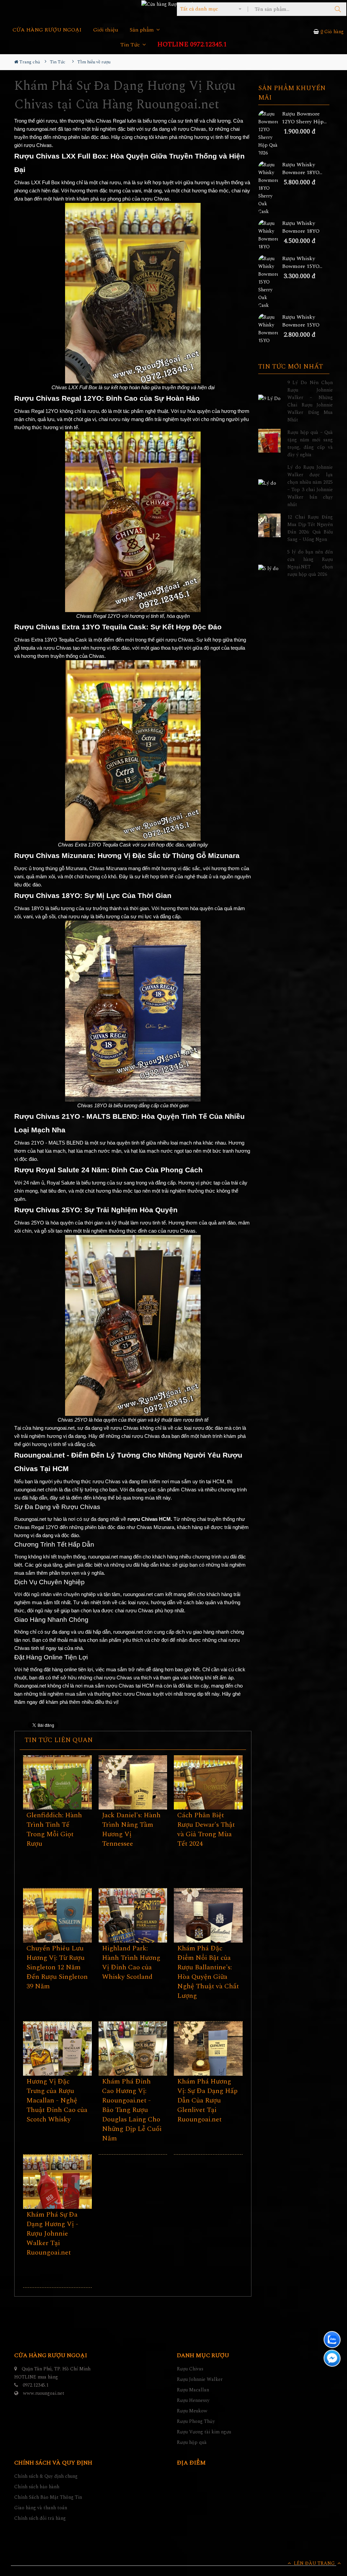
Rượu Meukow (192, 2411)
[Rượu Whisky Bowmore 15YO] (270, 329)
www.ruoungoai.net (44, 2393)
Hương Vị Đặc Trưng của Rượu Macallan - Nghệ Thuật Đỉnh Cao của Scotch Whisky (57, 2100)
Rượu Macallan (193, 2390)
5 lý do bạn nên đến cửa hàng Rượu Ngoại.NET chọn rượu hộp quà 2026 (310, 563)
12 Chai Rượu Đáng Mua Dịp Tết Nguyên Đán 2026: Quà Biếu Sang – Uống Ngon (310, 528)
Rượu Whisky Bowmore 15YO (301, 321)
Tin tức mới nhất (291, 367)
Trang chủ (29, 62)
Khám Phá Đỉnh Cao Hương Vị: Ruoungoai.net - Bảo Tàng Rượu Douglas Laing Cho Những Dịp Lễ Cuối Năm (132, 2110)
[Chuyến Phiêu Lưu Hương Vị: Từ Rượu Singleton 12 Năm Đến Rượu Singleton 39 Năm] (57, 1934)
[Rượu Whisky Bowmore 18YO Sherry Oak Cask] (270, 188)
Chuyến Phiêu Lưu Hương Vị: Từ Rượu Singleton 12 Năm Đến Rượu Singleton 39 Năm (57, 1967)
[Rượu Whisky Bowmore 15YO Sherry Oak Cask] (270, 282)
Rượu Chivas (190, 2369)
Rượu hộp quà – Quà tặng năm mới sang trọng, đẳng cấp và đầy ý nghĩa (310, 444)
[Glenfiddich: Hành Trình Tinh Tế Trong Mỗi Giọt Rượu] (57, 1801)
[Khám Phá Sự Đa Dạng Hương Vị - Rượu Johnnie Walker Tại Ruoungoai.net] (57, 2200)
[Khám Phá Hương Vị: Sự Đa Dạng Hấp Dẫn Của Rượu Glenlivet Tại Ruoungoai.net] (208, 2067)
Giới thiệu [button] (106, 30)
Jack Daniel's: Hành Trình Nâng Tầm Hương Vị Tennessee (131, 1829)
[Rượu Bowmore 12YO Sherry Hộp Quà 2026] (270, 133)
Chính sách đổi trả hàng (40, 2518)
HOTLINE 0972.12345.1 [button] (192, 45)
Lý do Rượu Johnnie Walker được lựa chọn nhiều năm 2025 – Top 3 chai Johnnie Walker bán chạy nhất (310, 486)
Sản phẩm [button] (142, 30)
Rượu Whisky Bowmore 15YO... (302, 263)
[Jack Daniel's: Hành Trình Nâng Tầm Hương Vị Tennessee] (133, 1801)
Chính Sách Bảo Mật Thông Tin (48, 2497)
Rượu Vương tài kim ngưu (204, 2432)
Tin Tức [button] (131, 45)
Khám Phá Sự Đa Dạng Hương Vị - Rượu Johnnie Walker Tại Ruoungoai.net (52, 2234)
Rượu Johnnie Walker (200, 2379)
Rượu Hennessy (193, 2400)
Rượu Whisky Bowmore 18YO (301, 227)
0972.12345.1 (36, 2385)
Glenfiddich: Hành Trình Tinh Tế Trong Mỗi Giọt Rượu (54, 1829)
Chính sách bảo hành (37, 2487)
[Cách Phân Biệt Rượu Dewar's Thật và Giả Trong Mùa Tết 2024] (208, 1801)
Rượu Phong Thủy (196, 2421)
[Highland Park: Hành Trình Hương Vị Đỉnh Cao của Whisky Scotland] (133, 1934)
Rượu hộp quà (192, 2442)
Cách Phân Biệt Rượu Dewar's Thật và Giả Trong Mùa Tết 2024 (206, 1829)
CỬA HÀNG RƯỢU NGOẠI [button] (47, 30)
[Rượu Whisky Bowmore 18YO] (270, 235)
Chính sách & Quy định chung (46, 2476)
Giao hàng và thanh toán (41, 2508)
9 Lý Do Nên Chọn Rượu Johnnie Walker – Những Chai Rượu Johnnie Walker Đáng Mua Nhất (310, 401)
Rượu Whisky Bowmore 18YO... (302, 169)
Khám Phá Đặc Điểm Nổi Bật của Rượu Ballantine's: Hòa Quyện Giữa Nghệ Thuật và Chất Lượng (208, 1972)
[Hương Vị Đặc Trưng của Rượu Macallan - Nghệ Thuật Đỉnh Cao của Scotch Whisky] (57, 2067)
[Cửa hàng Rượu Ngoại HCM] (173, 4)
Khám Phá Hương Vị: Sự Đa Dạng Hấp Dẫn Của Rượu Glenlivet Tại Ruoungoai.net (207, 2100)
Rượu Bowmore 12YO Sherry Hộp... (304, 118)
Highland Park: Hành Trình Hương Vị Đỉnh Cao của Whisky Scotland (131, 1963)
